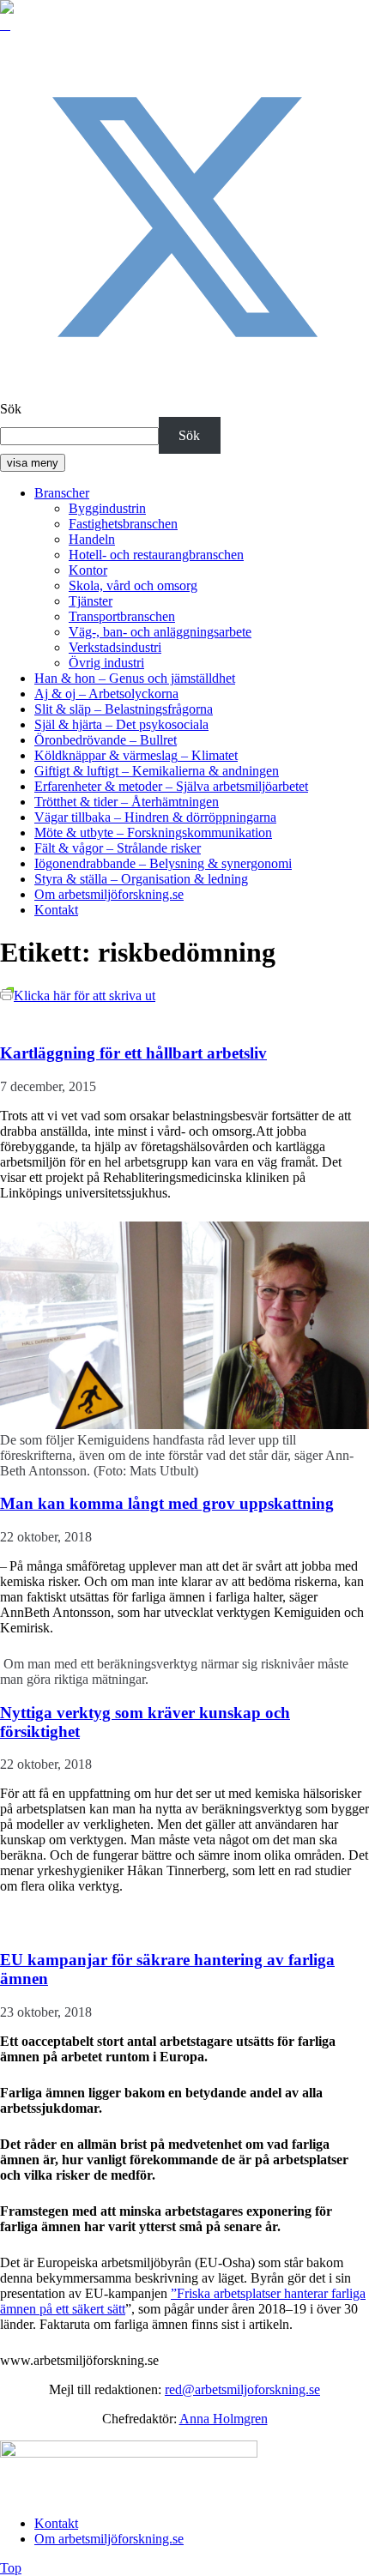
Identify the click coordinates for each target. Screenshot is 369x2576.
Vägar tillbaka (155, 817)
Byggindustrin (107, 508)
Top (11, 2568)
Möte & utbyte (153, 833)
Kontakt (56, 910)
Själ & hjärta (121, 724)
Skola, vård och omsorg (133, 585)
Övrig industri (106, 663)
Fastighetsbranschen (123, 524)
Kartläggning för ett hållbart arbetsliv (133, 1053)
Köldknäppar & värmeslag (136, 755)
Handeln (92, 539)
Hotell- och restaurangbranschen (156, 555)
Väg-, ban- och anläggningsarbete (160, 632)
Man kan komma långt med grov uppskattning (167, 1503)
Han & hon (135, 678)
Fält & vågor (118, 848)
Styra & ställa (141, 879)
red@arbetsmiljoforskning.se (242, 2389)
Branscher (62, 493)
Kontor (88, 570)
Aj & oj (106, 694)
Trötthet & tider (127, 802)
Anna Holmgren (224, 2419)
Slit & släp (124, 709)
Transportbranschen (122, 616)
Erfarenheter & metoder (171, 786)
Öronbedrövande (106, 740)
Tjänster (91, 601)
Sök (11, 409)
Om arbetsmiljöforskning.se (109, 894)
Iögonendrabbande (163, 863)
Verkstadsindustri (115, 647)
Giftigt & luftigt (157, 771)
